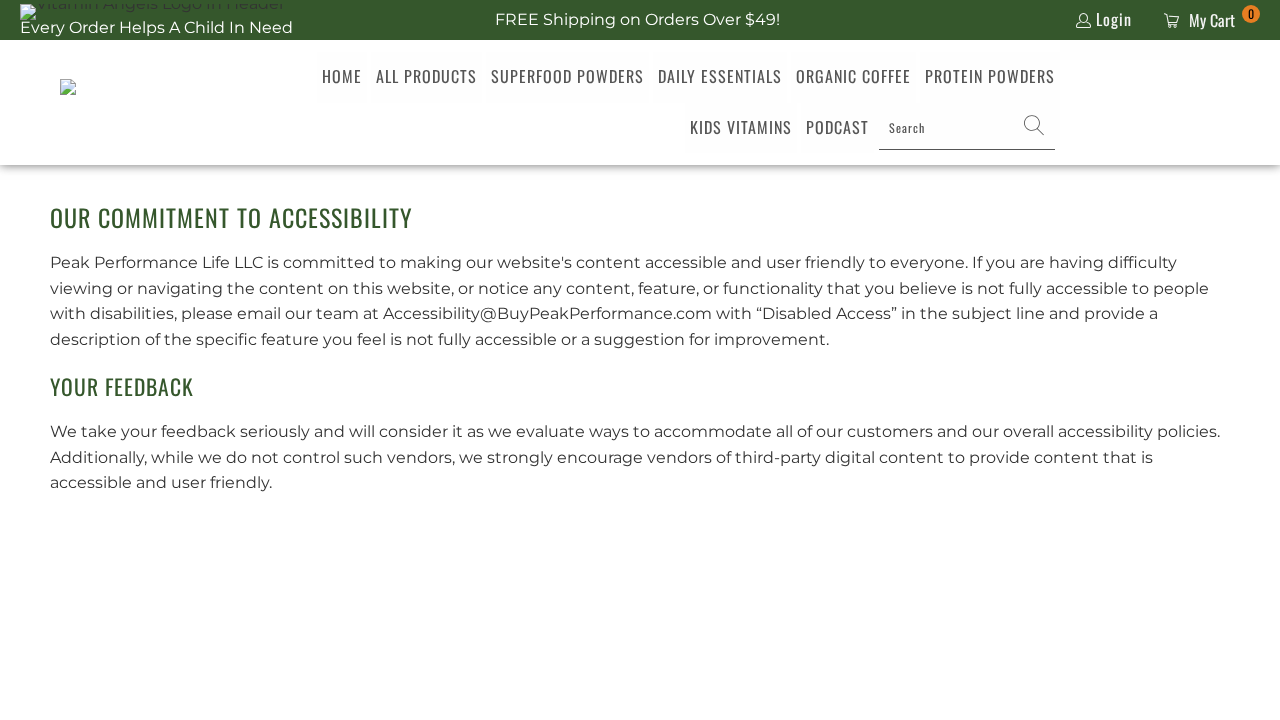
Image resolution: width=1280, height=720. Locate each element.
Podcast (837, 127)
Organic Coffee (853, 76)
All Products (426, 76)
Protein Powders (990, 76)
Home (342, 76)
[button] (1034, 128)
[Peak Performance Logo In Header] (112, 103)
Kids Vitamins (741, 127)
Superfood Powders (567, 76)
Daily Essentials (720, 76)
